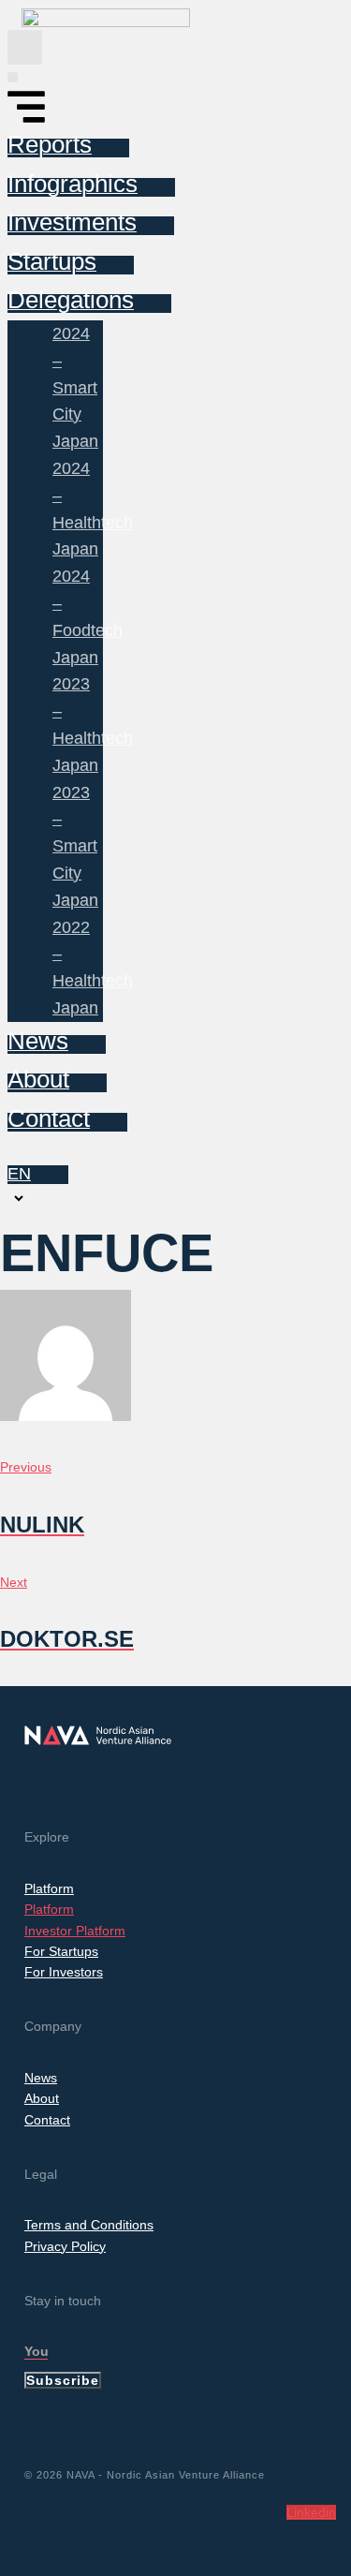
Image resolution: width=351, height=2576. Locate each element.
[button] (25, 47)
